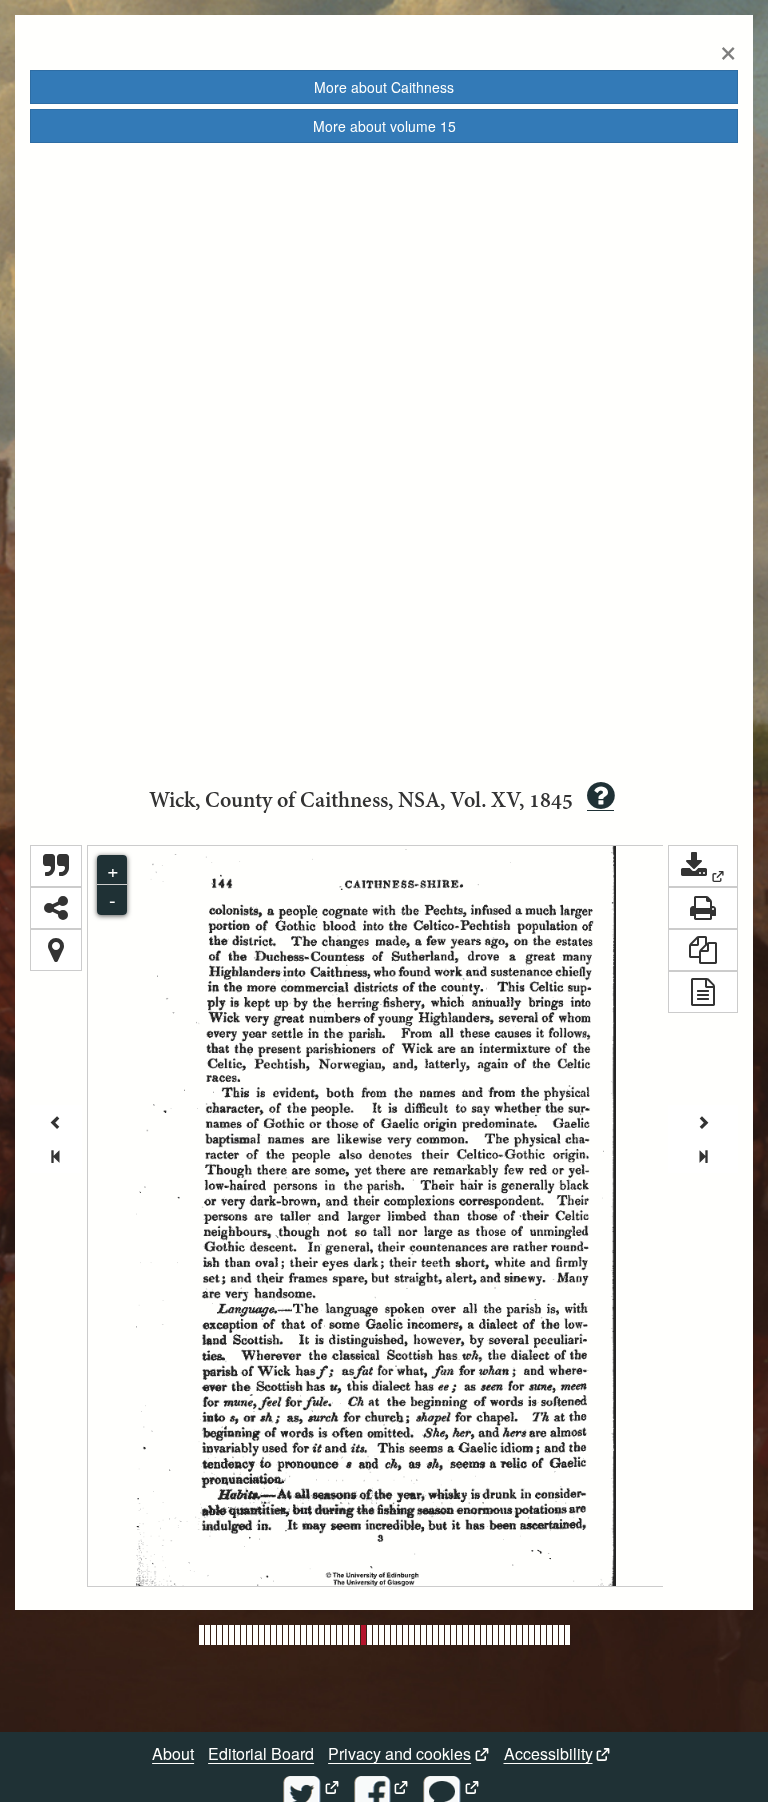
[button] (703, 866)
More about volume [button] (384, 126)
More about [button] (384, 87)
